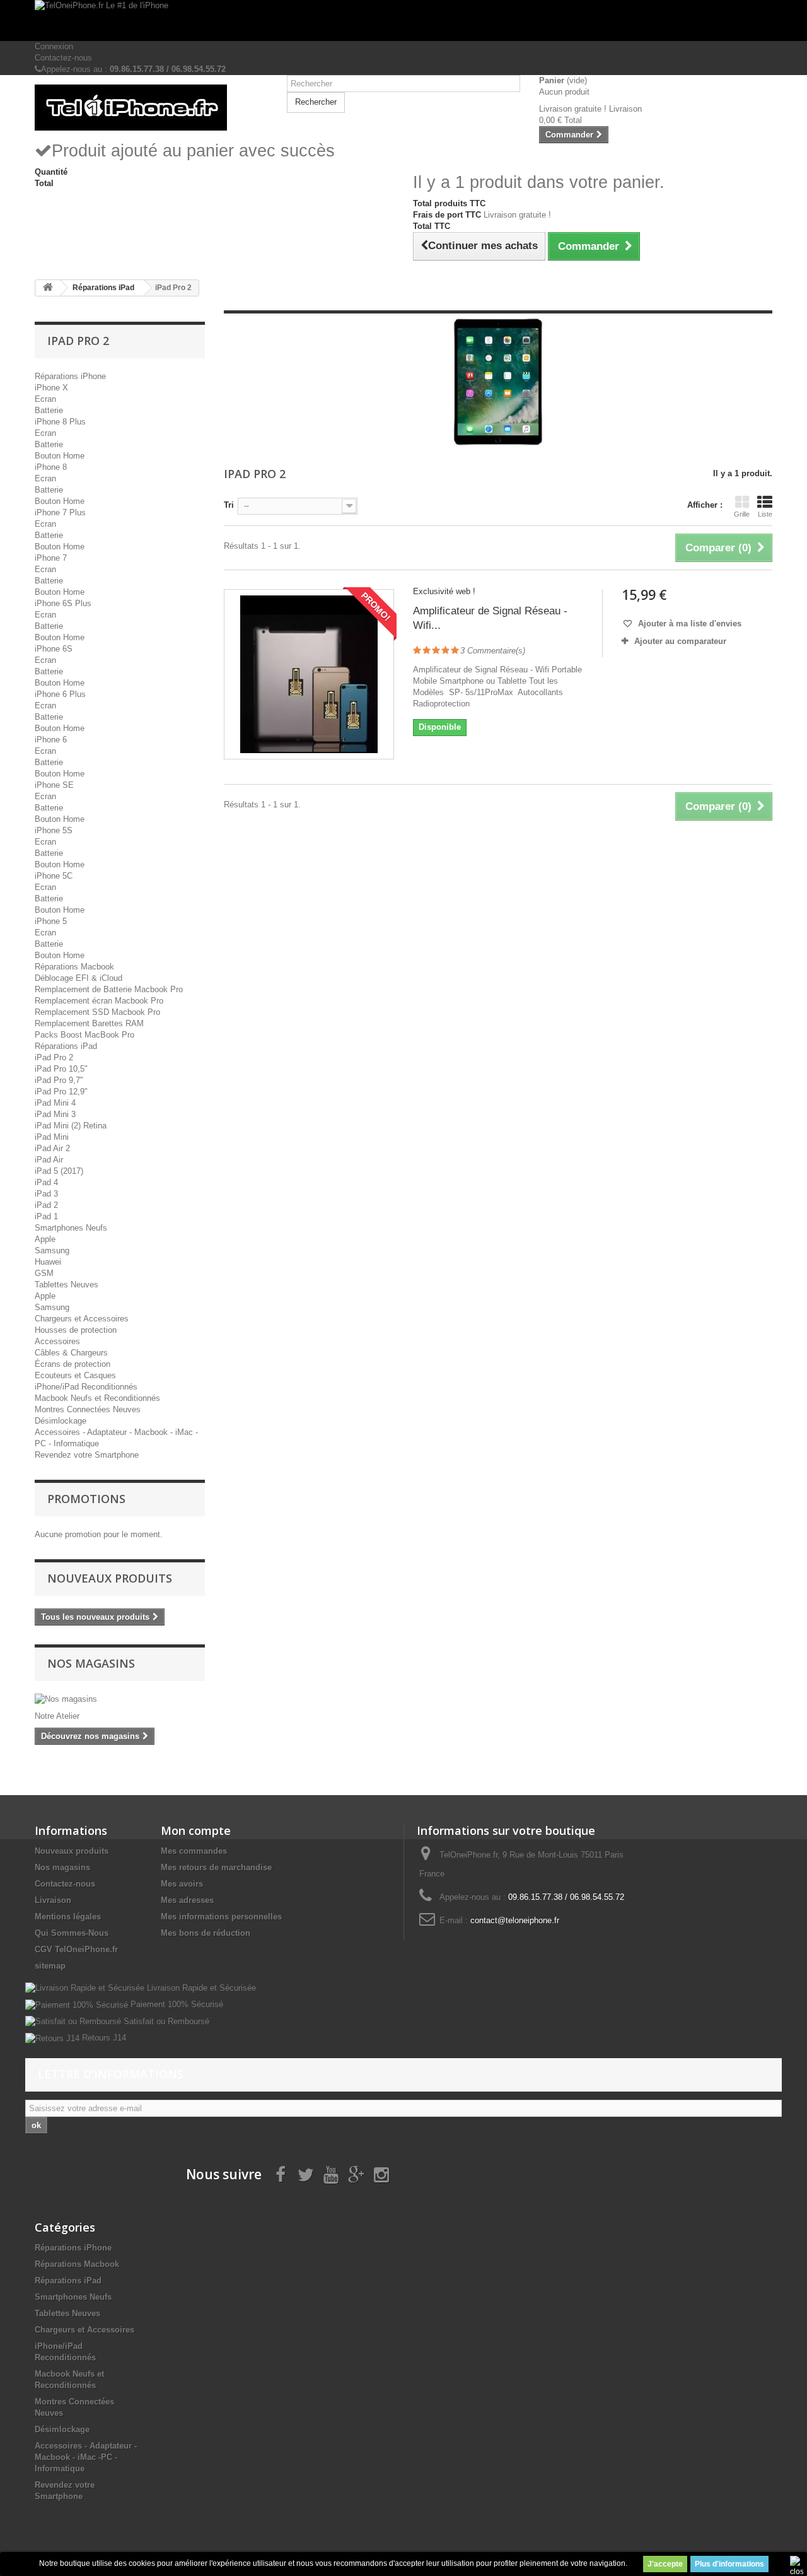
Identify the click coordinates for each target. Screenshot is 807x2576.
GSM (44, 1273)
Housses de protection (76, 1330)
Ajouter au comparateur (680, 641)
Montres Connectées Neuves (88, 1409)
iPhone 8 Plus (60, 422)
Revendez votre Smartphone (87, 1455)
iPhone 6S (54, 649)
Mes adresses (187, 1900)
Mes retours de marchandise (216, 1867)
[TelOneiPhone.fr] (151, 108)
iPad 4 (46, 1182)
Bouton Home (60, 456)
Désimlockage (61, 1421)
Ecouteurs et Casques (75, 1375)
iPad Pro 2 (54, 1057)
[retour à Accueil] (48, 288)
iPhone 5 (51, 921)
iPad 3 (46, 1194)
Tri (229, 505)
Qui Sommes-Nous (72, 1933)
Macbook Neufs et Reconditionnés (97, 1398)
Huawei (48, 1262)
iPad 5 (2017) (59, 1171)
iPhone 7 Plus (60, 512)
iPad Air (49, 1160)
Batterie (49, 410)
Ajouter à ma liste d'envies (688, 624)
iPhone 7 (51, 558)
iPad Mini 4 (55, 1103)
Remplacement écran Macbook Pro (99, 1001)
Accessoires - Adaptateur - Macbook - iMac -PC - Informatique (86, 2457)
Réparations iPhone (70, 376)
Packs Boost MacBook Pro (84, 1035)
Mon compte (196, 1830)
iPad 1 (46, 1216)
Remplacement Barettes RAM (89, 1023)
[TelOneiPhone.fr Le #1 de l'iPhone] (403, 20)
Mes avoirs (182, 1884)
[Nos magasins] (120, 1699)
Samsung (52, 1250)
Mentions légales (68, 1917)
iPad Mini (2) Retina (71, 1126)
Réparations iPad (66, 1046)
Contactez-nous (63, 58)
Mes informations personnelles (221, 1917)
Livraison (53, 1900)
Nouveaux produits (110, 1578)
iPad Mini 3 (55, 1114)
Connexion (54, 46)
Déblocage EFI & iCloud (78, 978)
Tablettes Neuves (67, 1285)
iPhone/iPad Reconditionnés (86, 1387)
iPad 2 (46, 1205)
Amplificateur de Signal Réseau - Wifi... (490, 618)
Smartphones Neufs (71, 1228)
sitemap (50, 1966)
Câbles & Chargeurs (71, 1353)
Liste (765, 514)
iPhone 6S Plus (63, 603)
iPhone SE (54, 785)
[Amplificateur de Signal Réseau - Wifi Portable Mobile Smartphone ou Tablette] (309, 674)
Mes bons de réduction (206, 1933)
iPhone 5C (54, 876)
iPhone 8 (51, 467)
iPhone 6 (51, 740)
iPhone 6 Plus (60, 694)
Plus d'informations (729, 2564)
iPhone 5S (54, 830)
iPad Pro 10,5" (61, 1069)
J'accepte (665, 2564)
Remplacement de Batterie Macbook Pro (109, 989)
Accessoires (57, 1341)
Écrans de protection (73, 1364)
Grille (742, 514)
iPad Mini (52, 1137)
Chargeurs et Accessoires (82, 1319)
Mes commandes (194, 1851)
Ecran (45, 399)
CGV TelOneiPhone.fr (76, 1949)
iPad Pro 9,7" (59, 1080)
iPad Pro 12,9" (61, 1092)
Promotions (86, 1499)
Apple (45, 1239)
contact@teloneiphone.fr (515, 1920)
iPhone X (51, 388)
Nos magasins (91, 1663)
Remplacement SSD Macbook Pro (97, 1012)
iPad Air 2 (52, 1148)
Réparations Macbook (74, 967)
